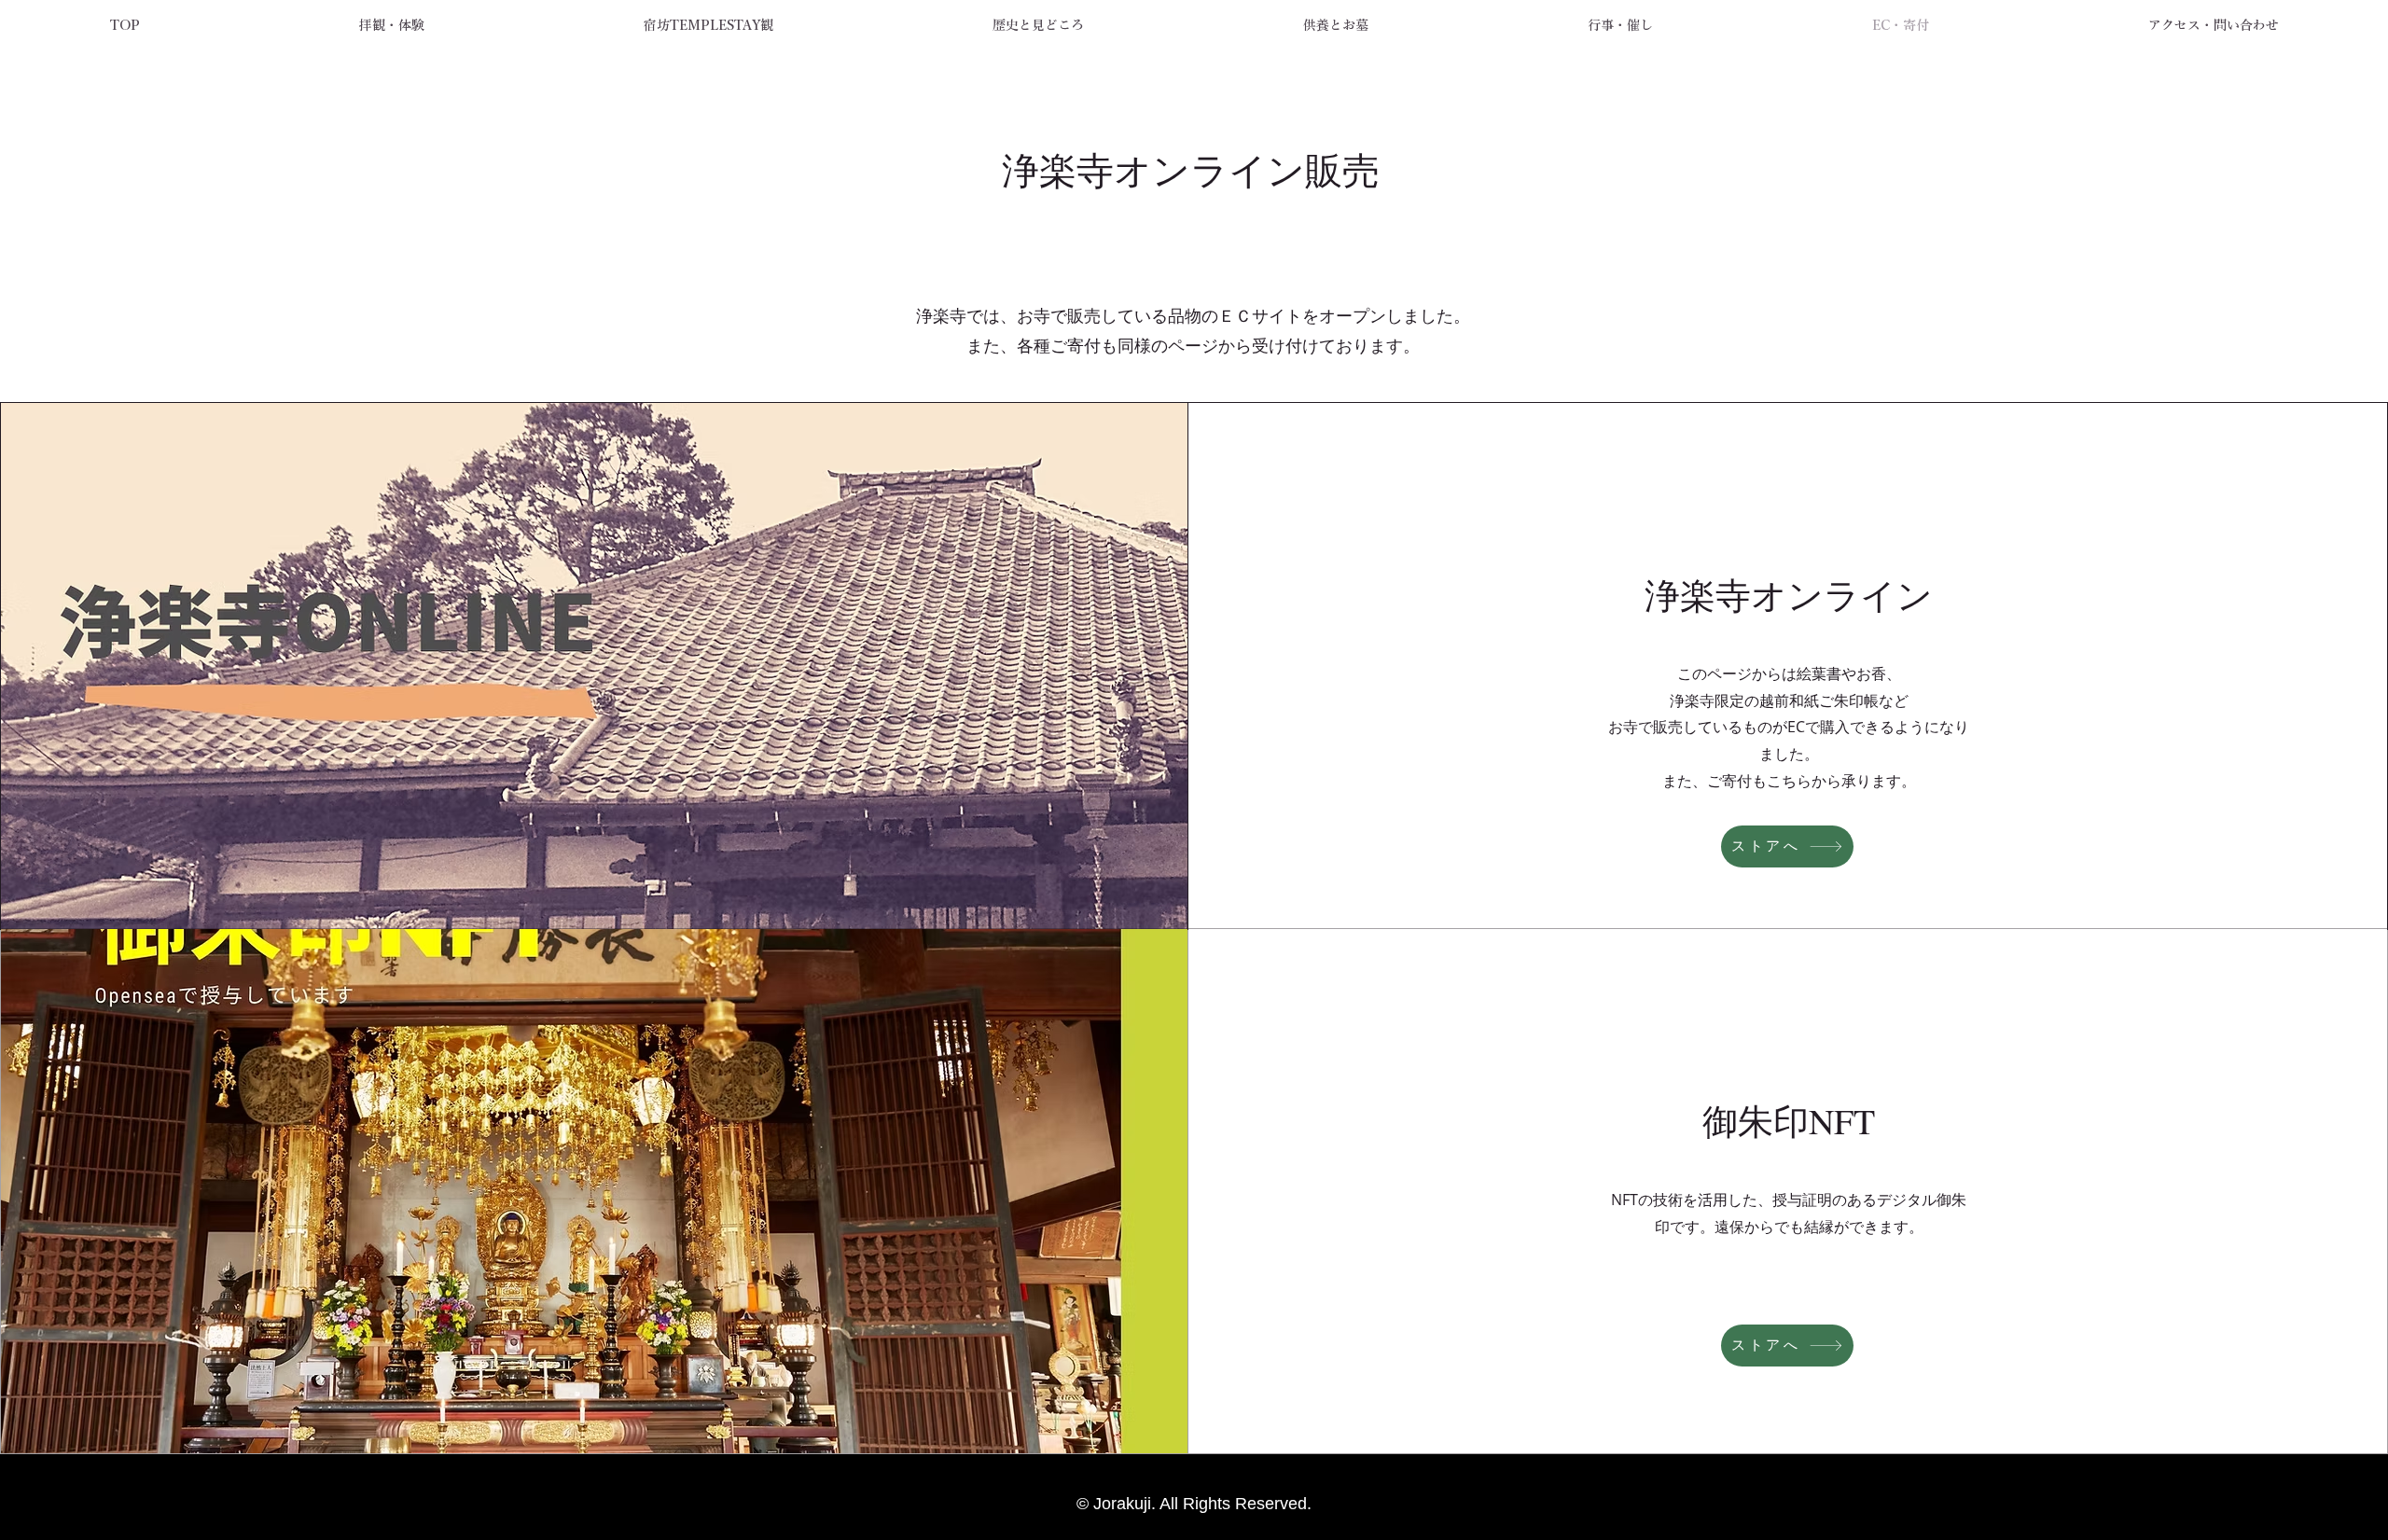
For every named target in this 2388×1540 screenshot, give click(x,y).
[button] (391, 25)
